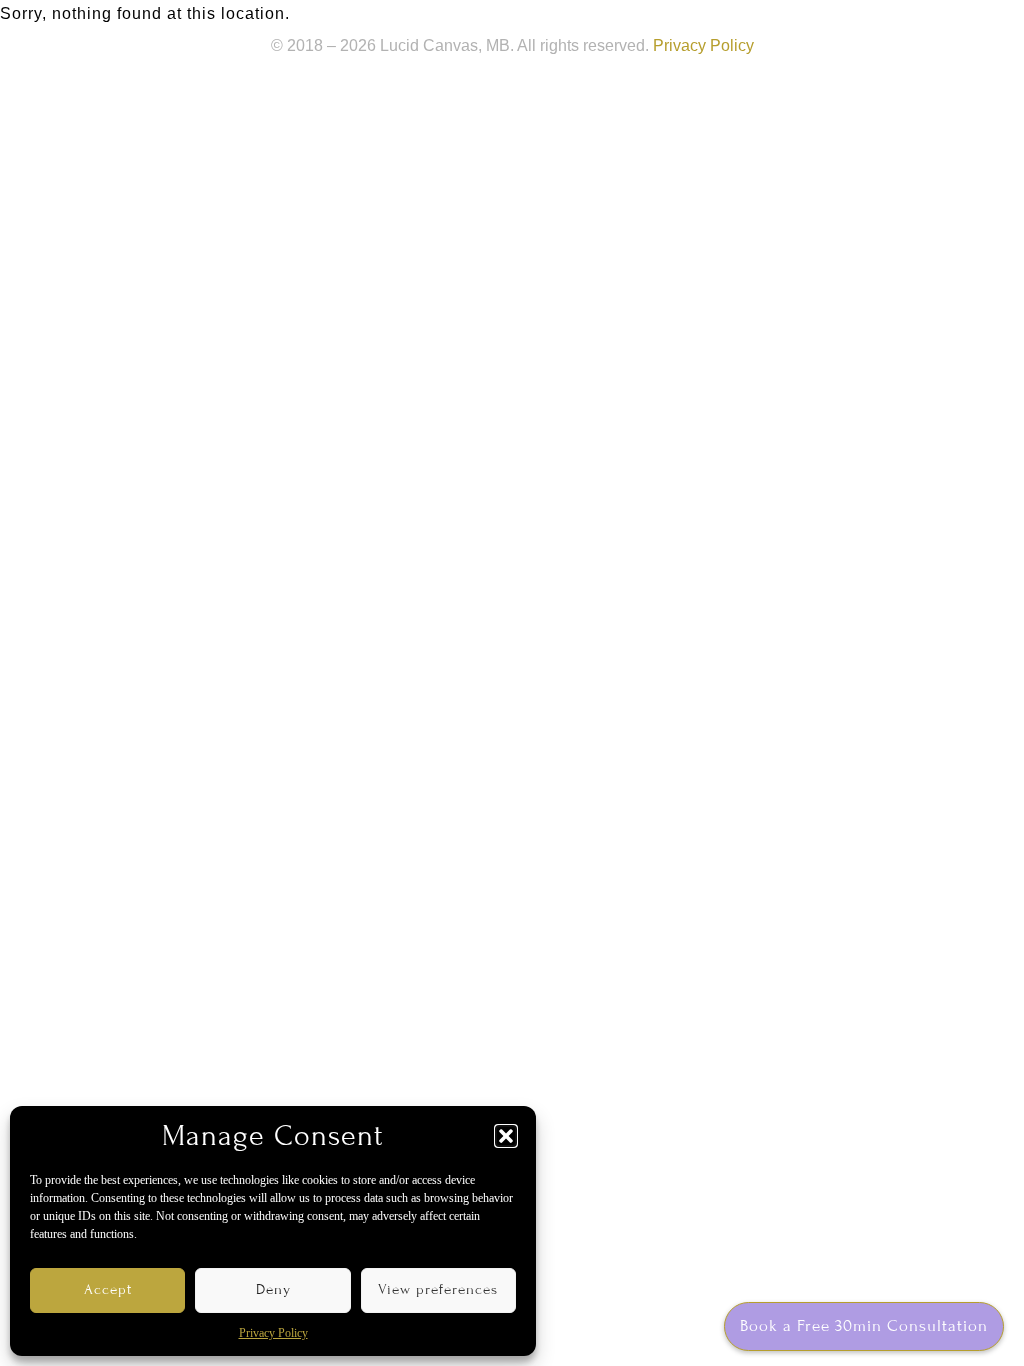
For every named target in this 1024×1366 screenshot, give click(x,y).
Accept (108, 1289)
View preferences (438, 1289)
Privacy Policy (273, 1333)
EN (903, 25)
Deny (273, 1289)
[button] (506, 1136)
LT (934, 25)
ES (964, 25)
